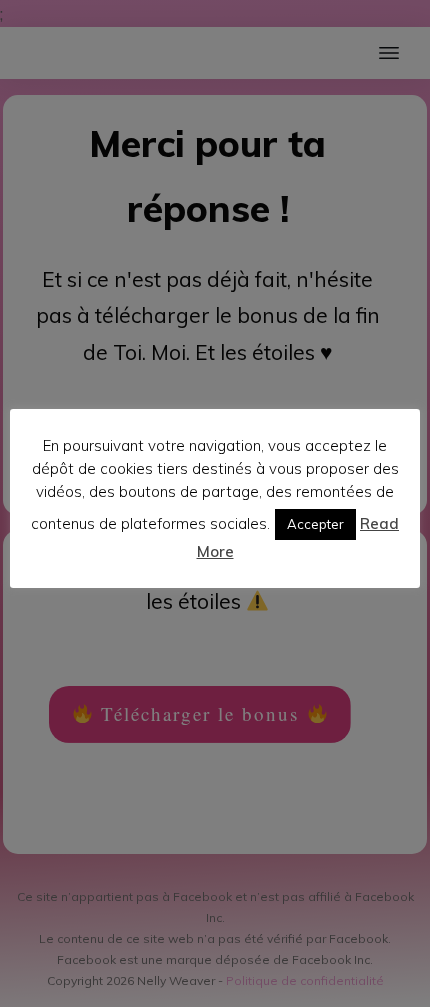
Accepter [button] (315, 524)
